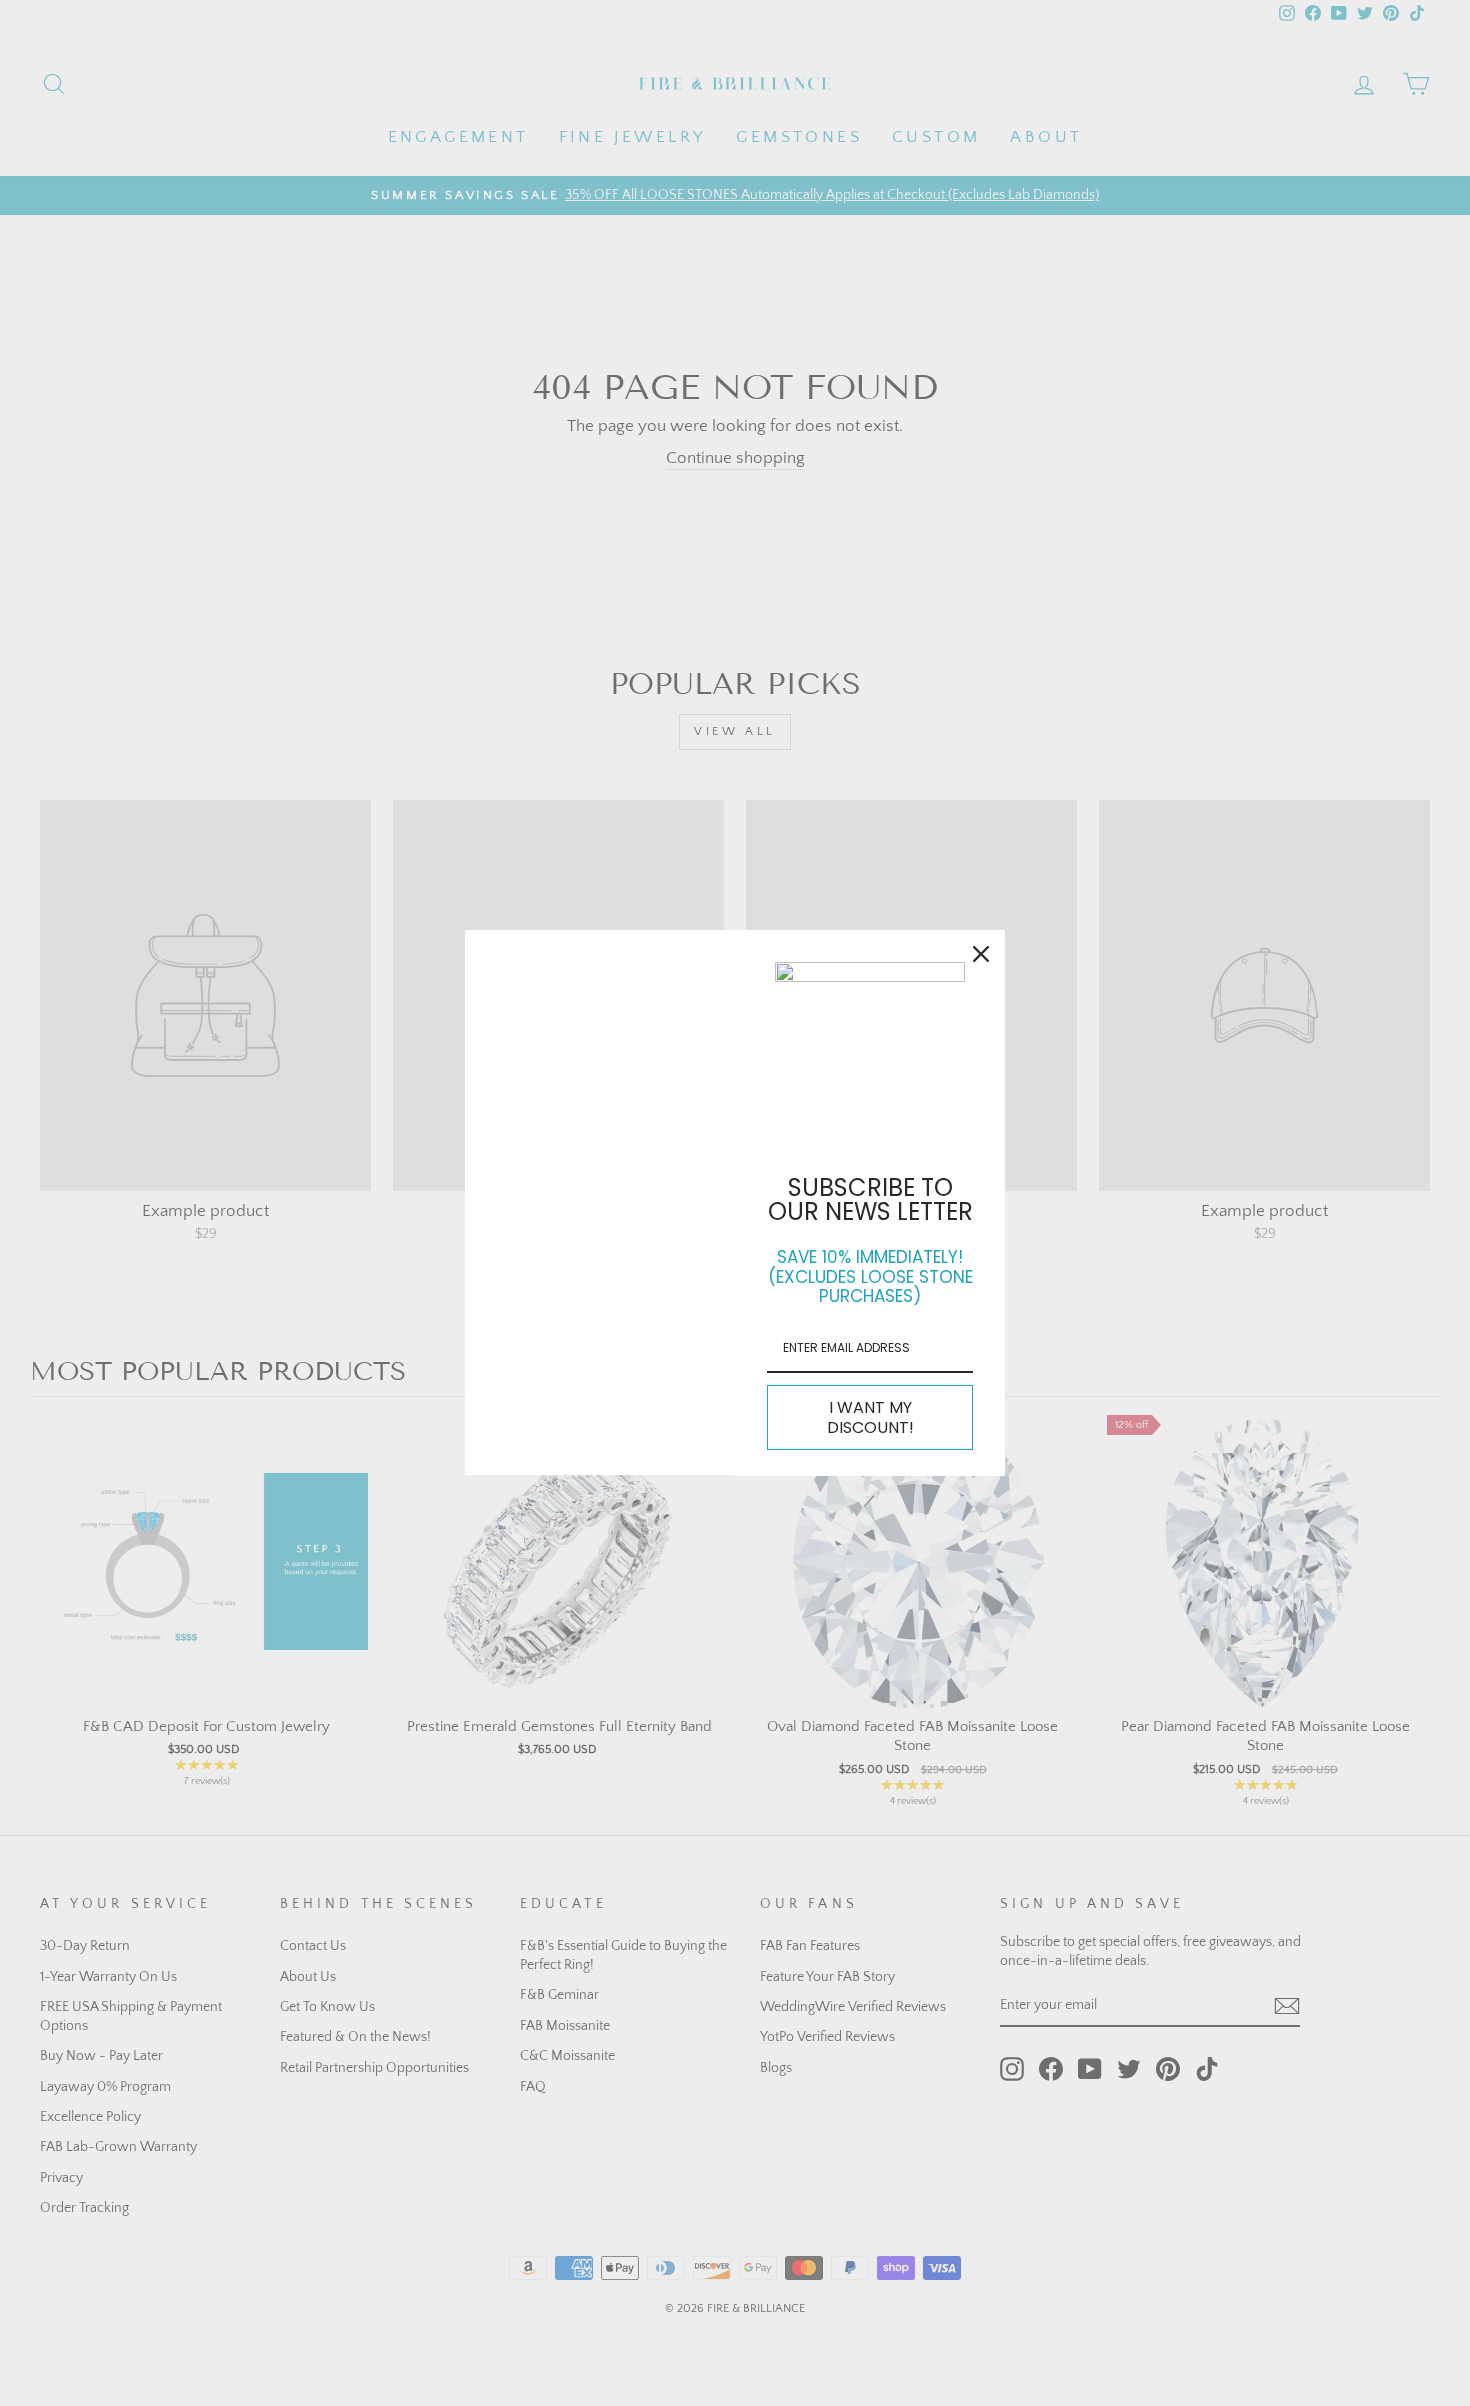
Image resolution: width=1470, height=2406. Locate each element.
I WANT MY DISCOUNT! (870, 1417)
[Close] (981, 954)
